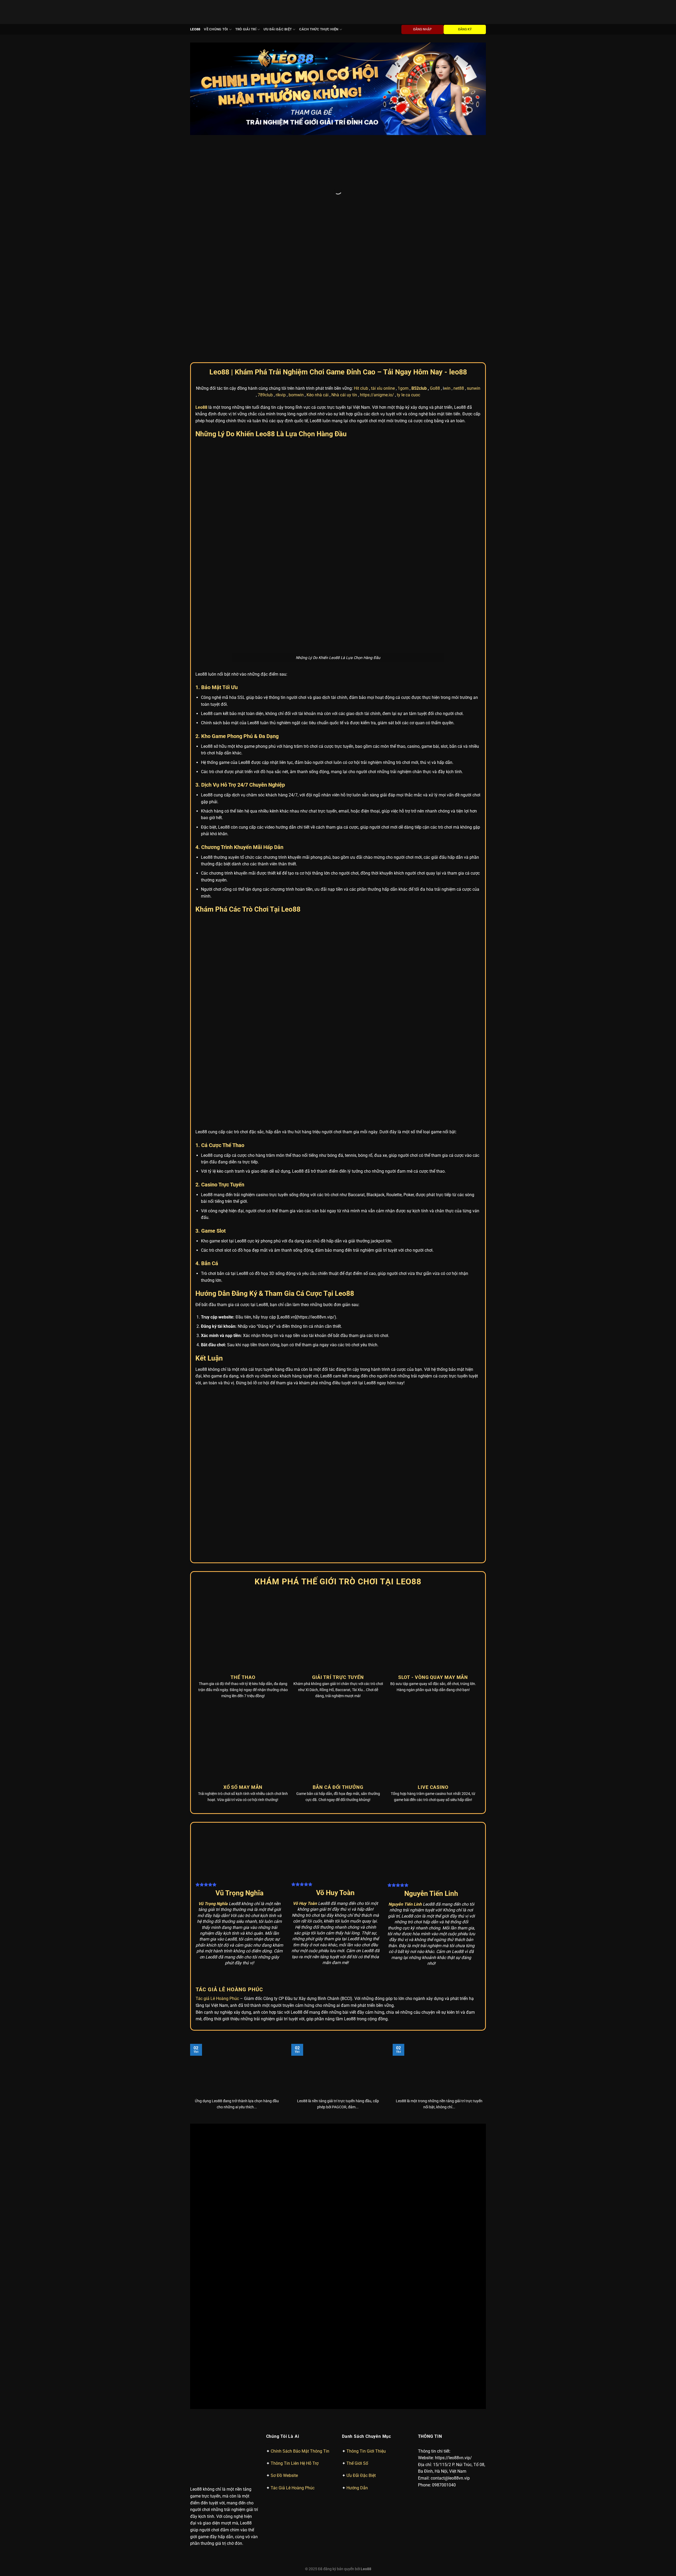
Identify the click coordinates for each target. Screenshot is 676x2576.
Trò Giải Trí (246, 29)
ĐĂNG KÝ (465, 29)
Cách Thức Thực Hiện (319, 29)
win (447, 185)
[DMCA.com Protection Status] (338, 1990)
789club (265, 191)
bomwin (296, 191)
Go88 (435, 185)
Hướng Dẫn (357, 1946)
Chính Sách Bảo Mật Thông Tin (300, 1909)
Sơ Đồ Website (284, 1934)
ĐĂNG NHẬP (422, 29)
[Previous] (203, 89)
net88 (459, 185)
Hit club (361, 185)
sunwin (474, 185)
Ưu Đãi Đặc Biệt (278, 29)
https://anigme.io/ (377, 191)
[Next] (473, 89)
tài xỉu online (383, 185)
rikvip (281, 191)
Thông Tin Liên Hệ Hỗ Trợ (295, 1922)
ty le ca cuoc (409, 191)
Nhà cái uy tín (344, 191)
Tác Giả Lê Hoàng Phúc (293, 1946)
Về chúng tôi (216, 29)
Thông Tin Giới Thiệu (366, 1909)
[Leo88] (212, 12)
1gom (403, 185)
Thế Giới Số (357, 1922)
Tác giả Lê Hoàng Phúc (217, 1703)
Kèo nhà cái (318, 191)
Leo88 (195, 29)
